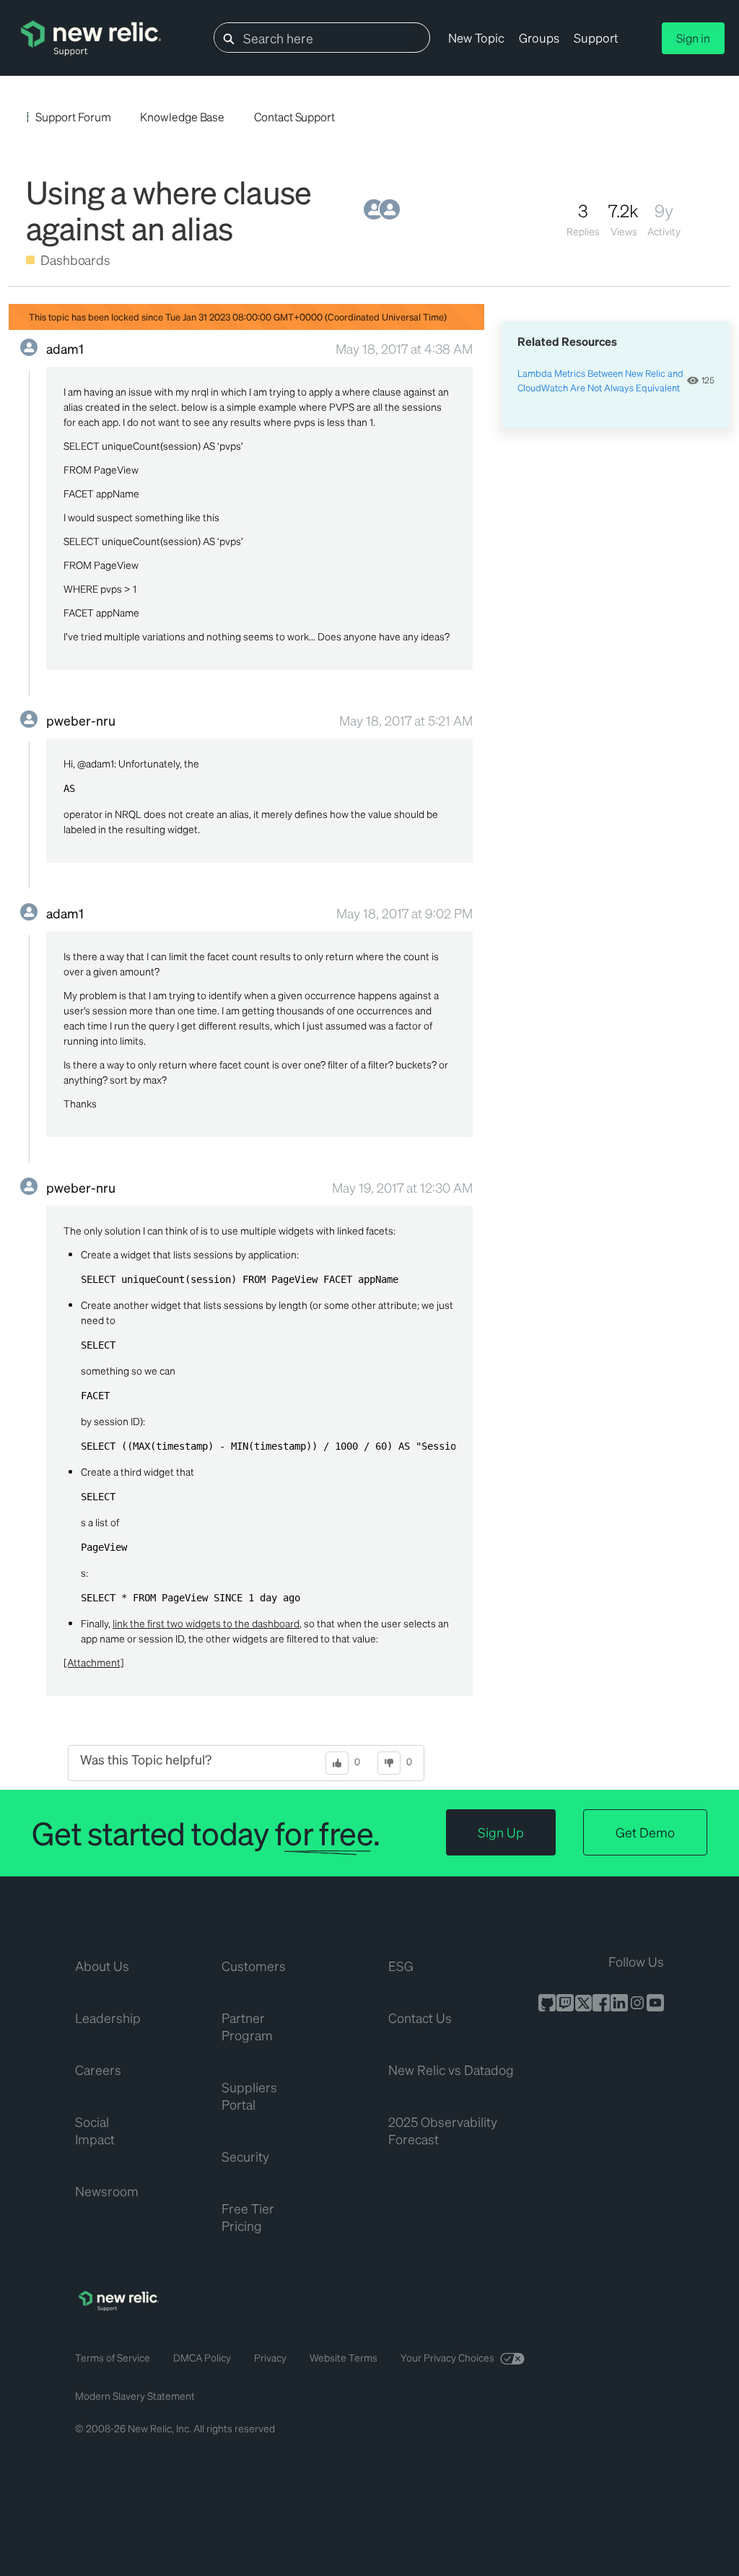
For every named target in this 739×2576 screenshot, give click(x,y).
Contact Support (294, 117)
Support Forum (73, 117)
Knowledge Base (182, 117)
